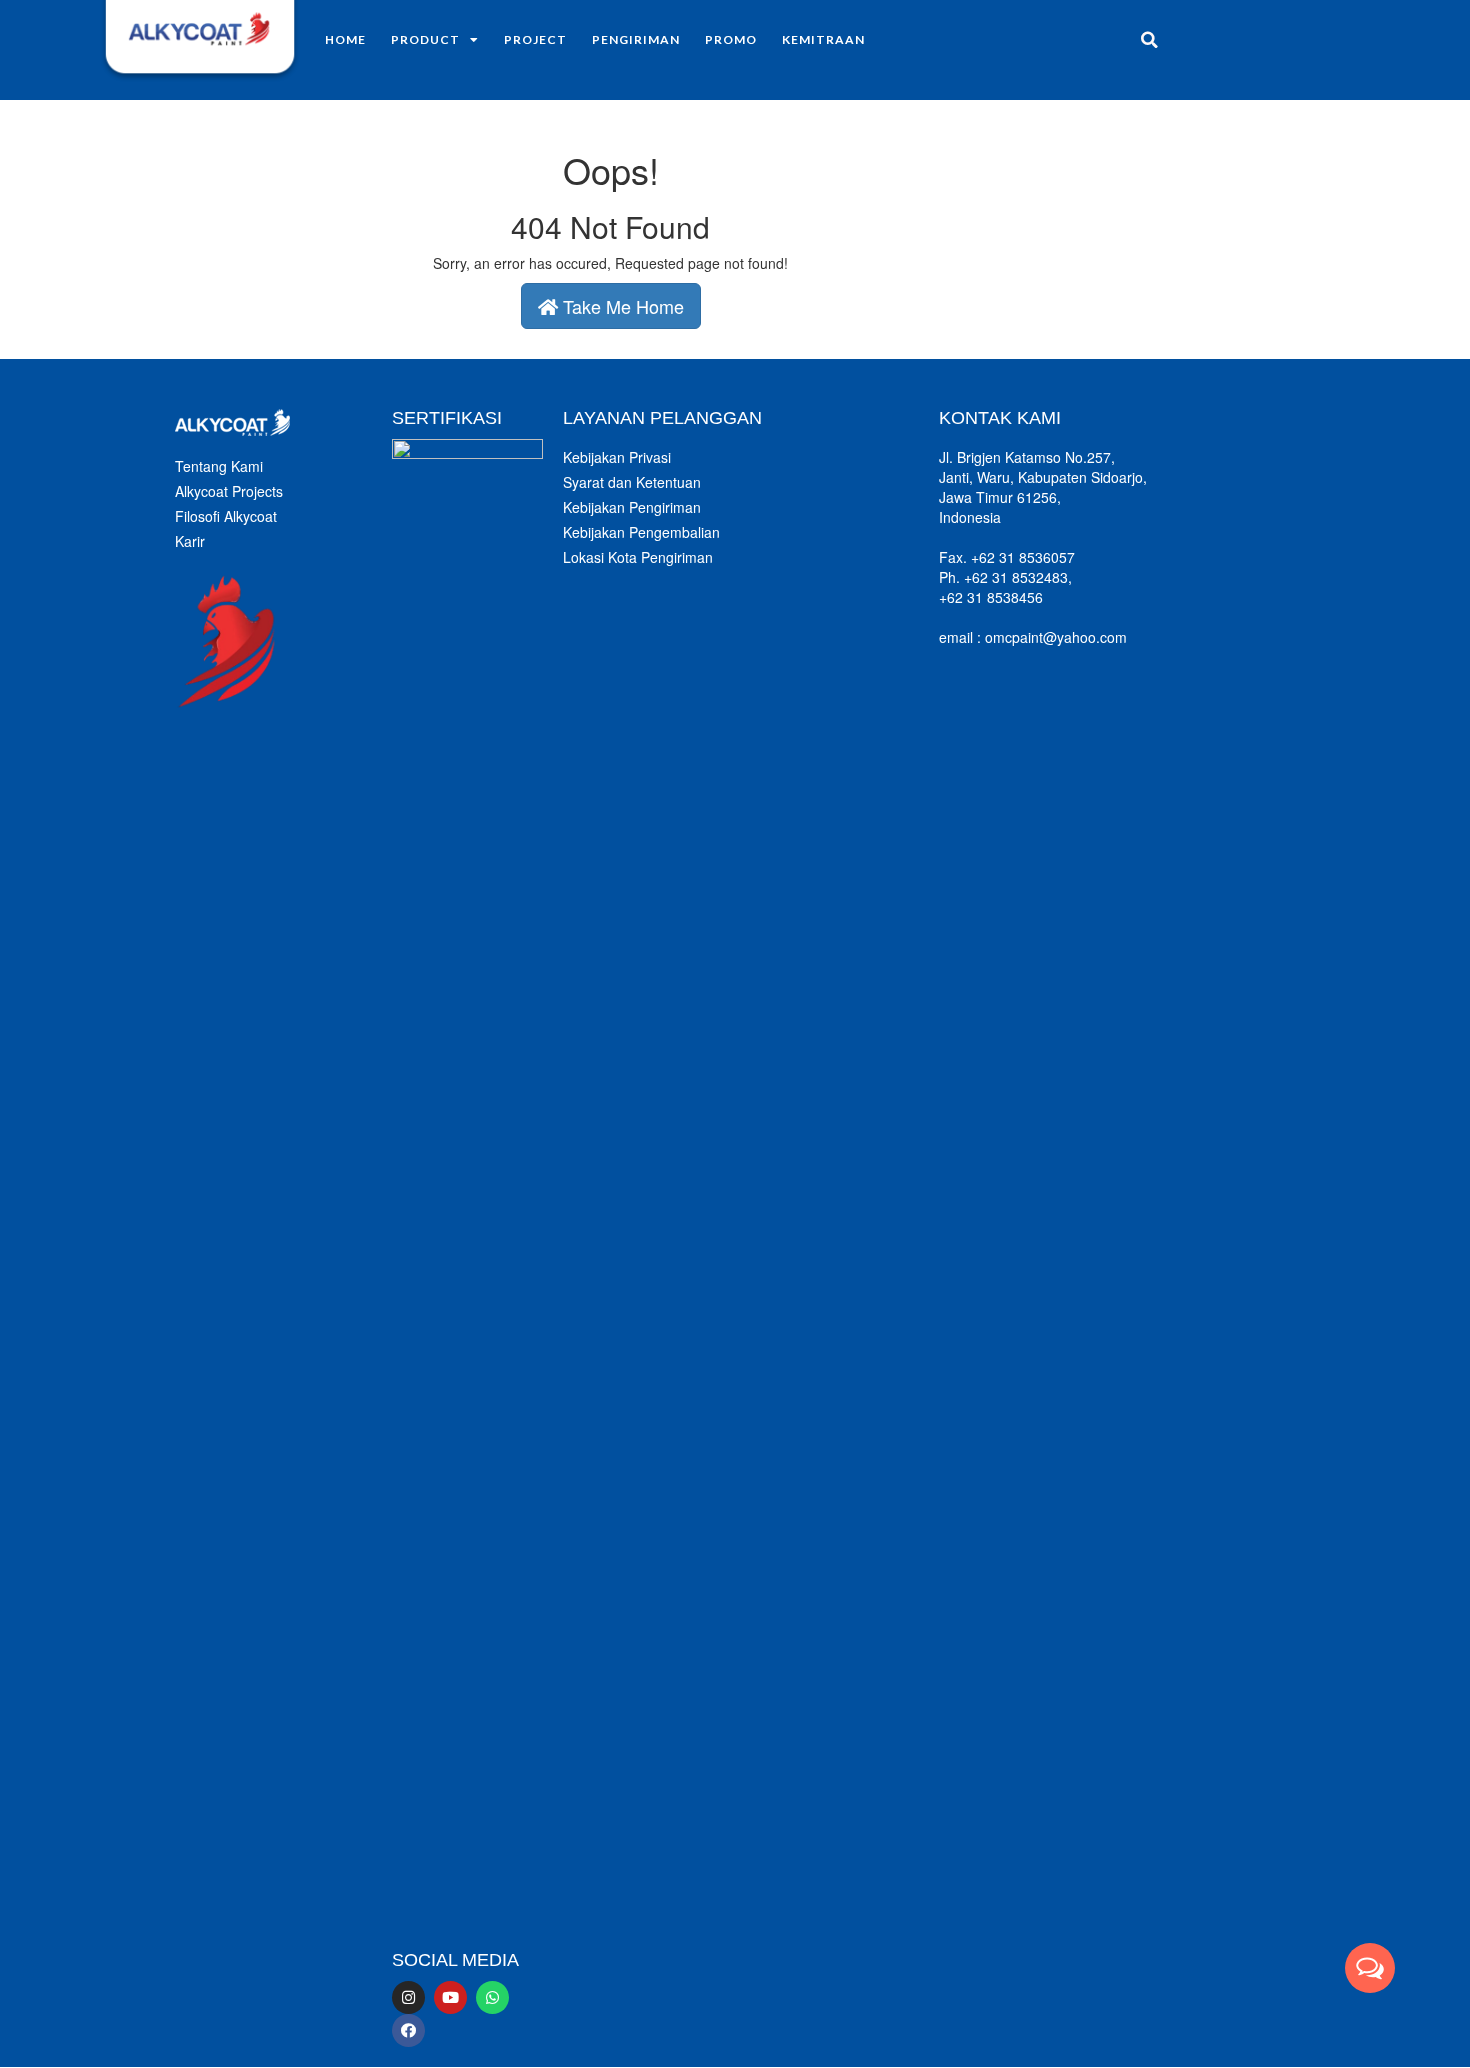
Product (425, 39)
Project (535, 39)
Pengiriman (636, 39)
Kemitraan (823, 39)
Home (345, 39)
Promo (731, 39)
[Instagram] (408, 1997)
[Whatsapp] (492, 1997)
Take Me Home (621, 306)
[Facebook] (408, 2030)
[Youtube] (450, 1997)
